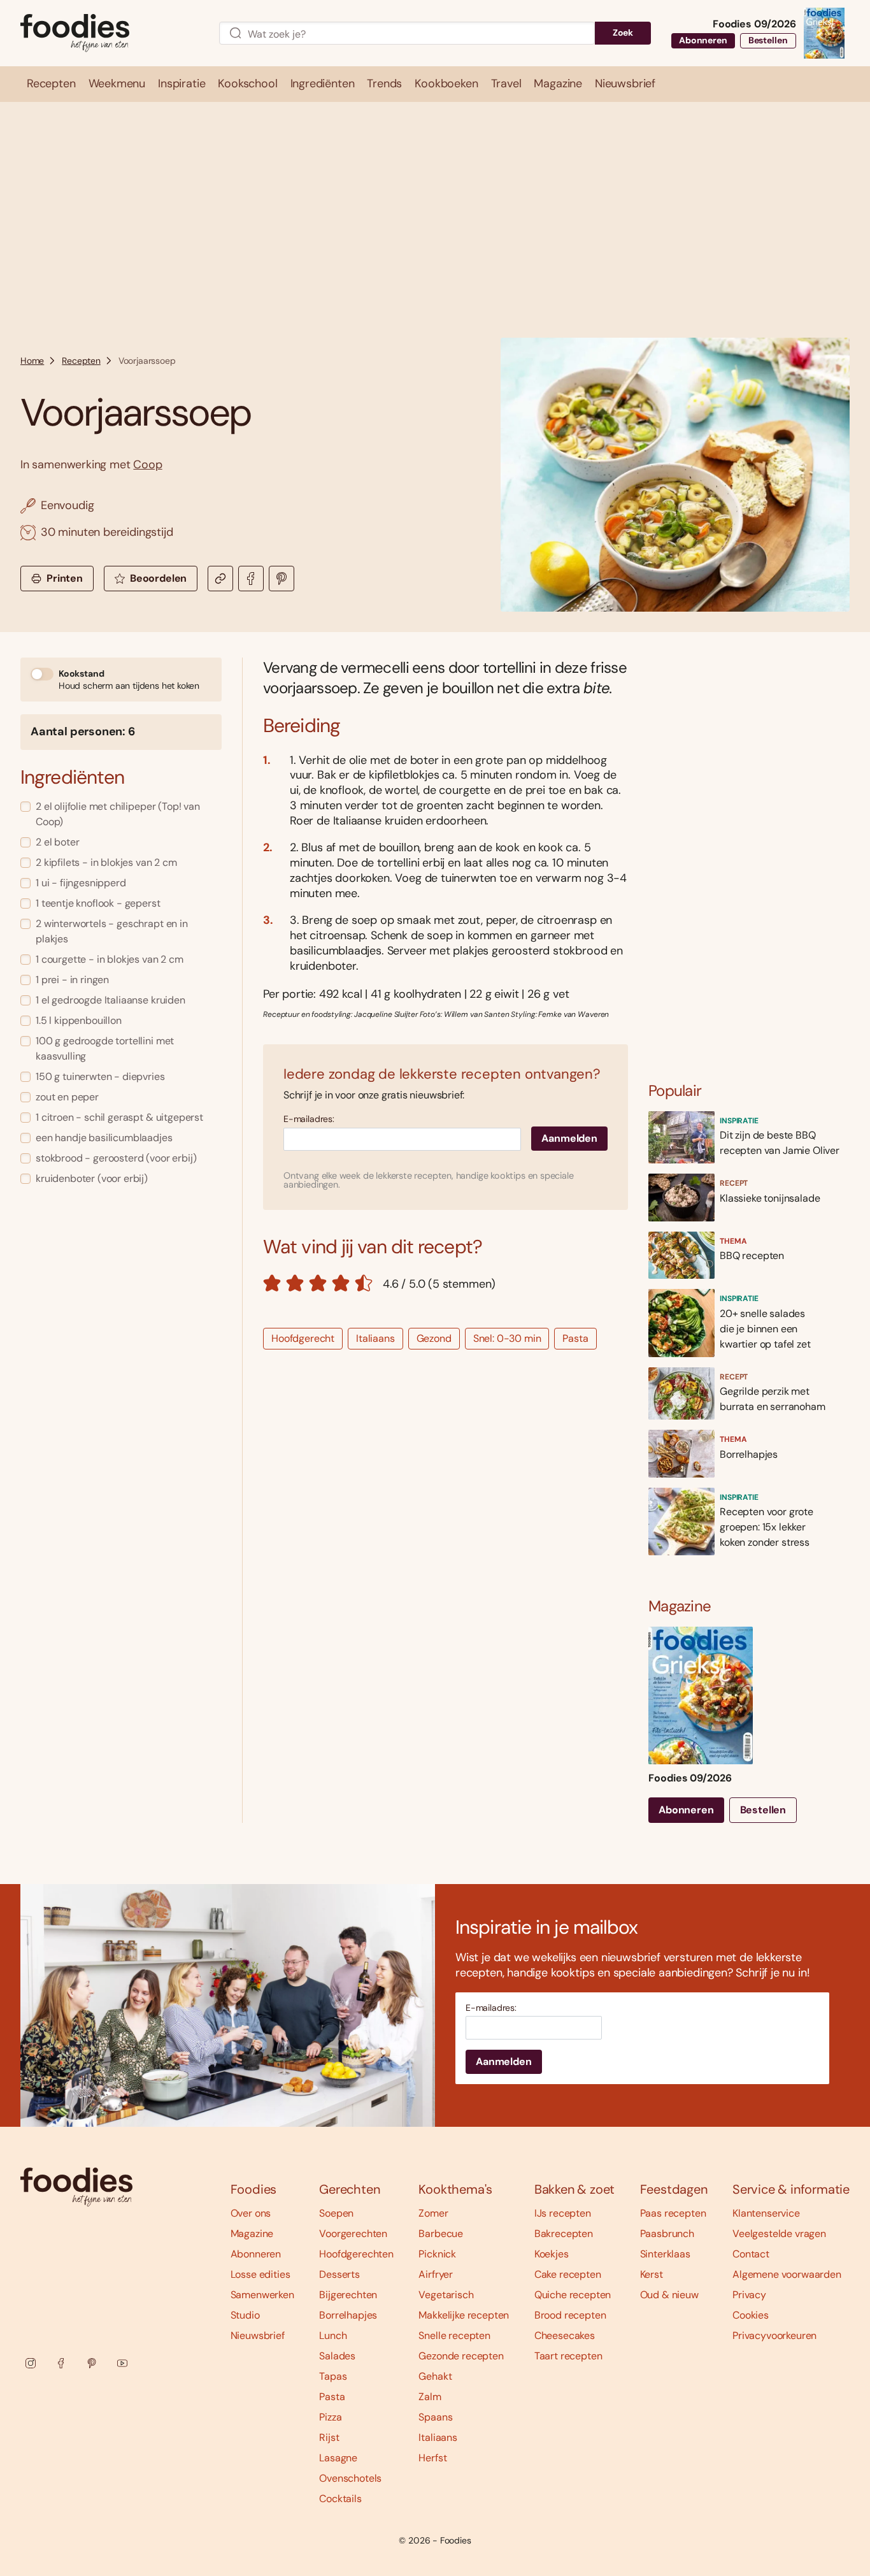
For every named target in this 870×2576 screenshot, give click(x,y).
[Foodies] (110, 33)
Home (32, 361)
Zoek (623, 32)
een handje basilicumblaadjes (104, 1138)
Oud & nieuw (669, 2295)
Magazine (252, 2234)
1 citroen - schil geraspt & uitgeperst (119, 1117)
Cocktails (340, 2499)
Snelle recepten (454, 2335)
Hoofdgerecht (303, 1338)
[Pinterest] (92, 2363)
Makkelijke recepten (464, 2315)
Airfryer (436, 2274)
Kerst (652, 2274)
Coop (147, 464)
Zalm (430, 2397)
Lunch (333, 2335)
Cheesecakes (565, 2335)
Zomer (433, 2213)
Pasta (575, 1338)
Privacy (749, 2295)
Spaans (435, 2417)
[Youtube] (122, 2363)
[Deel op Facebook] (251, 579)
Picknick (437, 2254)
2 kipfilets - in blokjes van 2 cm (106, 862)
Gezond (434, 1338)
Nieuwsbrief (258, 2335)
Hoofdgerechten (356, 2254)
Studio (245, 2315)
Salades (337, 2356)
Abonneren (703, 40)
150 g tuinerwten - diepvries (100, 1076)
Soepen (336, 2213)
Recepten (81, 361)
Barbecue (441, 2234)
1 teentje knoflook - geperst (98, 903)
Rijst (329, 2437)
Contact (751, 2254)
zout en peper (67, 1097)
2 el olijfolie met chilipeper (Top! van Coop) (118, 814)
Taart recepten (568, 2356)
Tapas (333, 2376)
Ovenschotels (350, 2478)
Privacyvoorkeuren (774, 2335)
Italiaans (375, 1338)
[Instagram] (31, 2363)
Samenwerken (262, 2295)
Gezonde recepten (461, 2356)
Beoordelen (158, 578)
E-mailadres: (309, 1119)
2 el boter (57, 842)
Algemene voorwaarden (787, 2274)
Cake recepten (568, 2274)
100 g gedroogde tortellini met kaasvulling (105, 1048)
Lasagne (338, 2458)
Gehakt (435, 2376)
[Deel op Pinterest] (282, 579)
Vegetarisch (446, 2295)
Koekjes (552, 2254)
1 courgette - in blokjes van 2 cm (110, 959)
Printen (65, 578)
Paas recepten (673, 2213)
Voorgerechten (353, 2234)
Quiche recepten (573, 2295)
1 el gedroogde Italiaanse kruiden (111, 1000)
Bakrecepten (564, 2234)
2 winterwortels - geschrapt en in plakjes (112, 931)
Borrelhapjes (348, 2315)
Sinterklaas (665, 2254)
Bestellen (768, 40)
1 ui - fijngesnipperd (81, 883)
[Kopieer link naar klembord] (220, 579)
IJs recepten (563, 2213)
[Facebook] (61, 2363)
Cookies (751, 2315)
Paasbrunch (667, 2234)
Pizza (330, 2417)
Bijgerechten (348, 2295)
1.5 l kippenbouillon (79, 1020)
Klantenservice (766, 2213)
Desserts (339, 2274)
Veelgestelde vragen (779, 2234)
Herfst (432, 2458)
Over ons (251, 2213)
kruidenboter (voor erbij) (92, 1178)
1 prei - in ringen (72, 980)
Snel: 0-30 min (507, 1338)
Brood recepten (570, 2315)
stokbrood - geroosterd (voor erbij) (116, 1158)
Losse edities (260, 2274)
